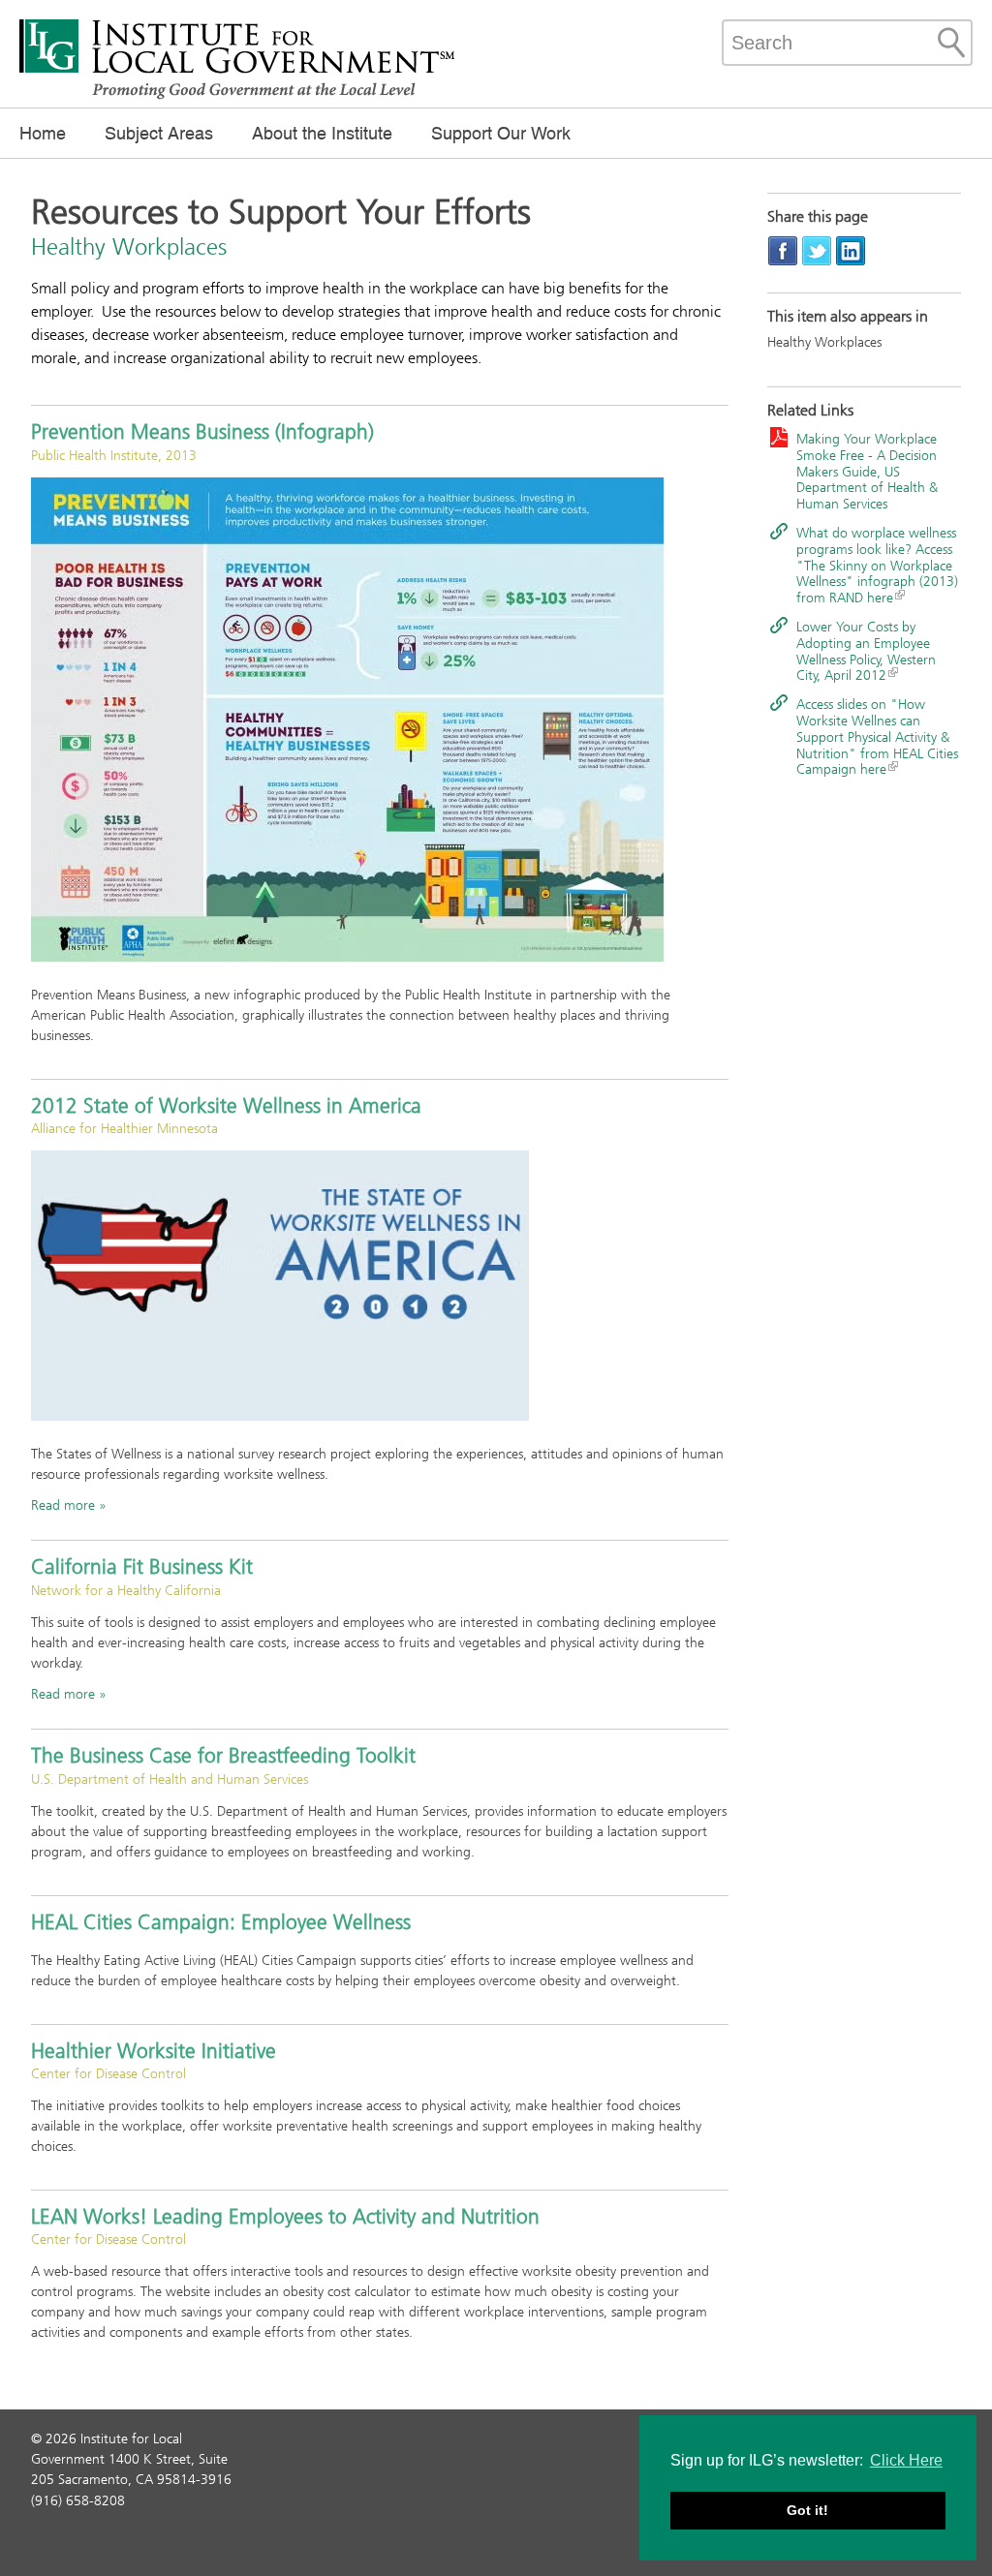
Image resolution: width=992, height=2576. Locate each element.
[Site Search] (951, 43)
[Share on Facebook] (783, 250)
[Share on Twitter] (817, 250)
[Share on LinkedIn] (851, 250)
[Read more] (380, 720)
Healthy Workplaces (824, 342)
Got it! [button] (807, 2510)
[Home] (237, 97)
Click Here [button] (906, 2460)
